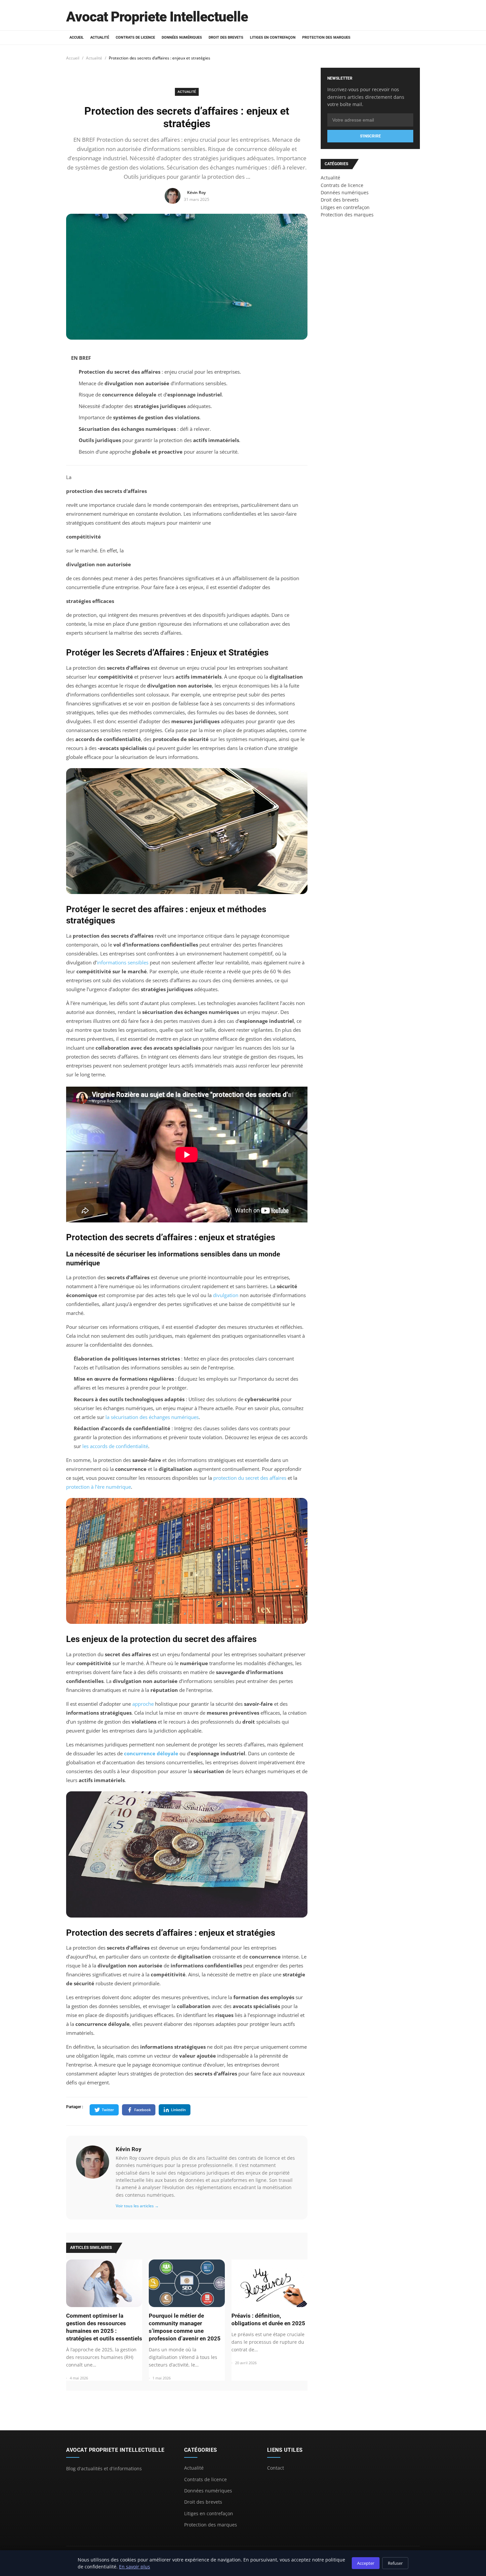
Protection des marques (326, 37)
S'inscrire (370, 136)
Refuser (395, 2563)
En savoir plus (135, 2567)
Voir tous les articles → (137, 2206)
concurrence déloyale (151, 1753)
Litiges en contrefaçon (273, 37)
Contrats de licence (135, 37)
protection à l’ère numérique (99, 1487)
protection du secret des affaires (250, 1478)
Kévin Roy (129, 2149)
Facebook (142, 2110)
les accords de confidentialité (115, 1446)
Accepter (366, 2563)
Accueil (77, 37)
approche (143, 1704)
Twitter (108, 2110)
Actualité (100, 37)
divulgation (226, 1295)
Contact (276, 2468)
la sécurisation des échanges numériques (152, 1417)
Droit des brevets (226, 37)
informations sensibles (123, 962)
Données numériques (182, 37)
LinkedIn (178, 2110)
